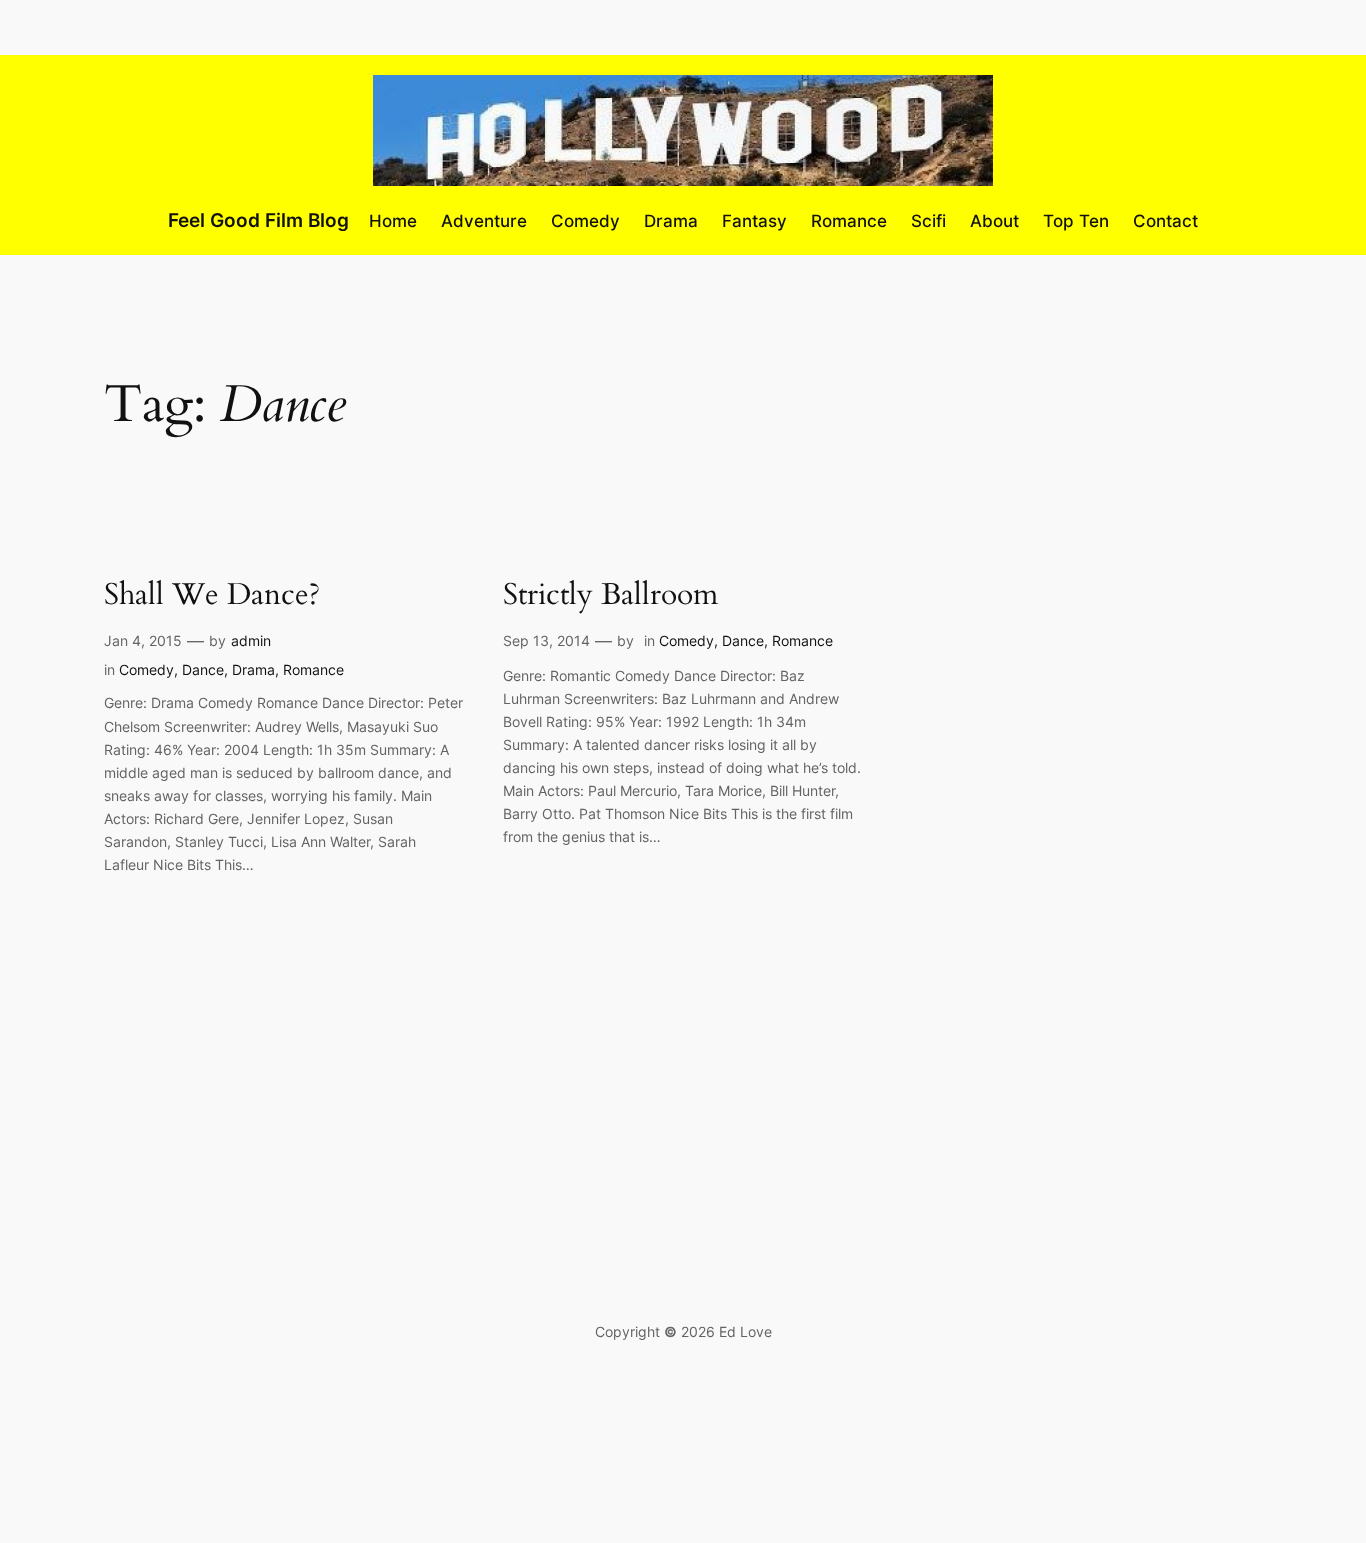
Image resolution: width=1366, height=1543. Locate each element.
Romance (313, 669)
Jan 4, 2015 (143, 640)
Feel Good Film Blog (258, 220)
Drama (253, 669)
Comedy (146, 669)
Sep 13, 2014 (546, 640)
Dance (203, 669)
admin (251, 640)
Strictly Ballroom (610, 596)
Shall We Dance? (212, 596)
